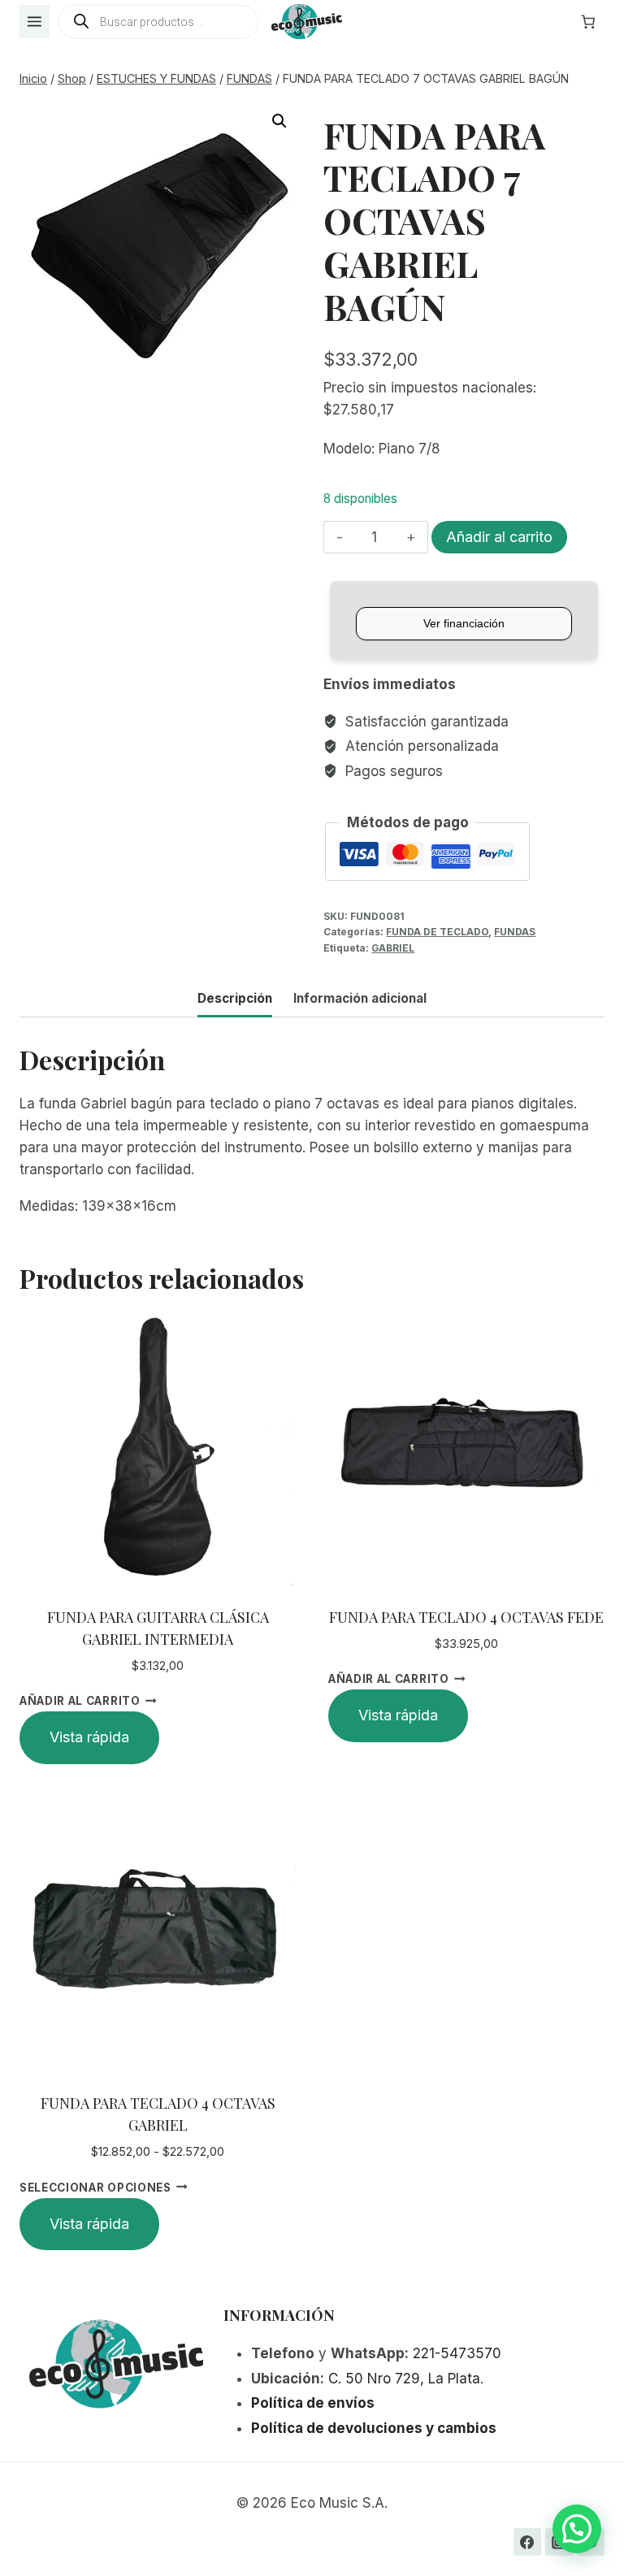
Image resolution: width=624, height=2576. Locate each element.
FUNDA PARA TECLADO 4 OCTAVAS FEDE (466, 1617)
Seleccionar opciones (95, 2187)
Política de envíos (313, 2403)
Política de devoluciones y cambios (374, 2428)
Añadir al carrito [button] (80, 1701)
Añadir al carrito (499, 537)
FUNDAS (515, 932)
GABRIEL (393, 948)
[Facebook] (527, 2542)
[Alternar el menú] (35, 22)
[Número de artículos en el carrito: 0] (588, 22)
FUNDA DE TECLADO (437, 932)
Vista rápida (89, 1737)
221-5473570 (457, 2353)
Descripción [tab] (235, 998)
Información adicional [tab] (360, 998)
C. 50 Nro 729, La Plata (404, 2379)
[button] (279, 121)
